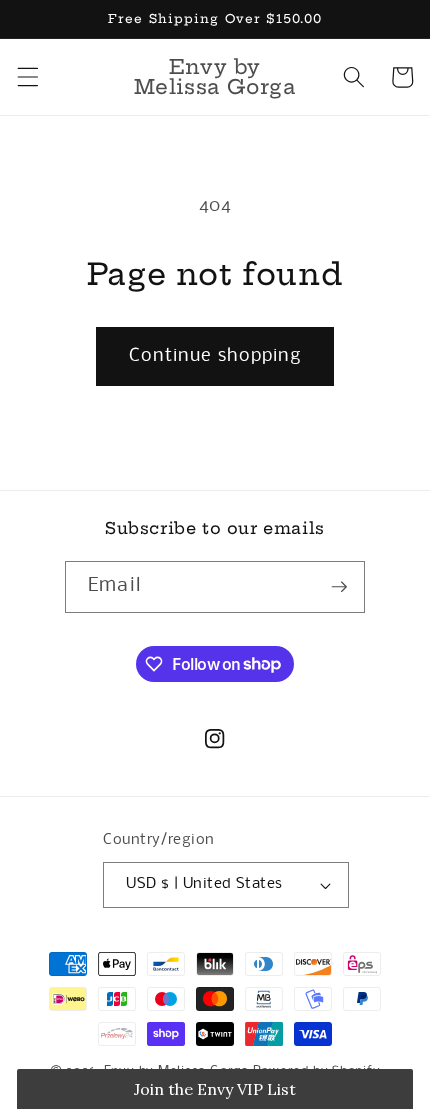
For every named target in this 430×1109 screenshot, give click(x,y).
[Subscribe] (339, 587)
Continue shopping (215, 356)
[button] (27, 77)
